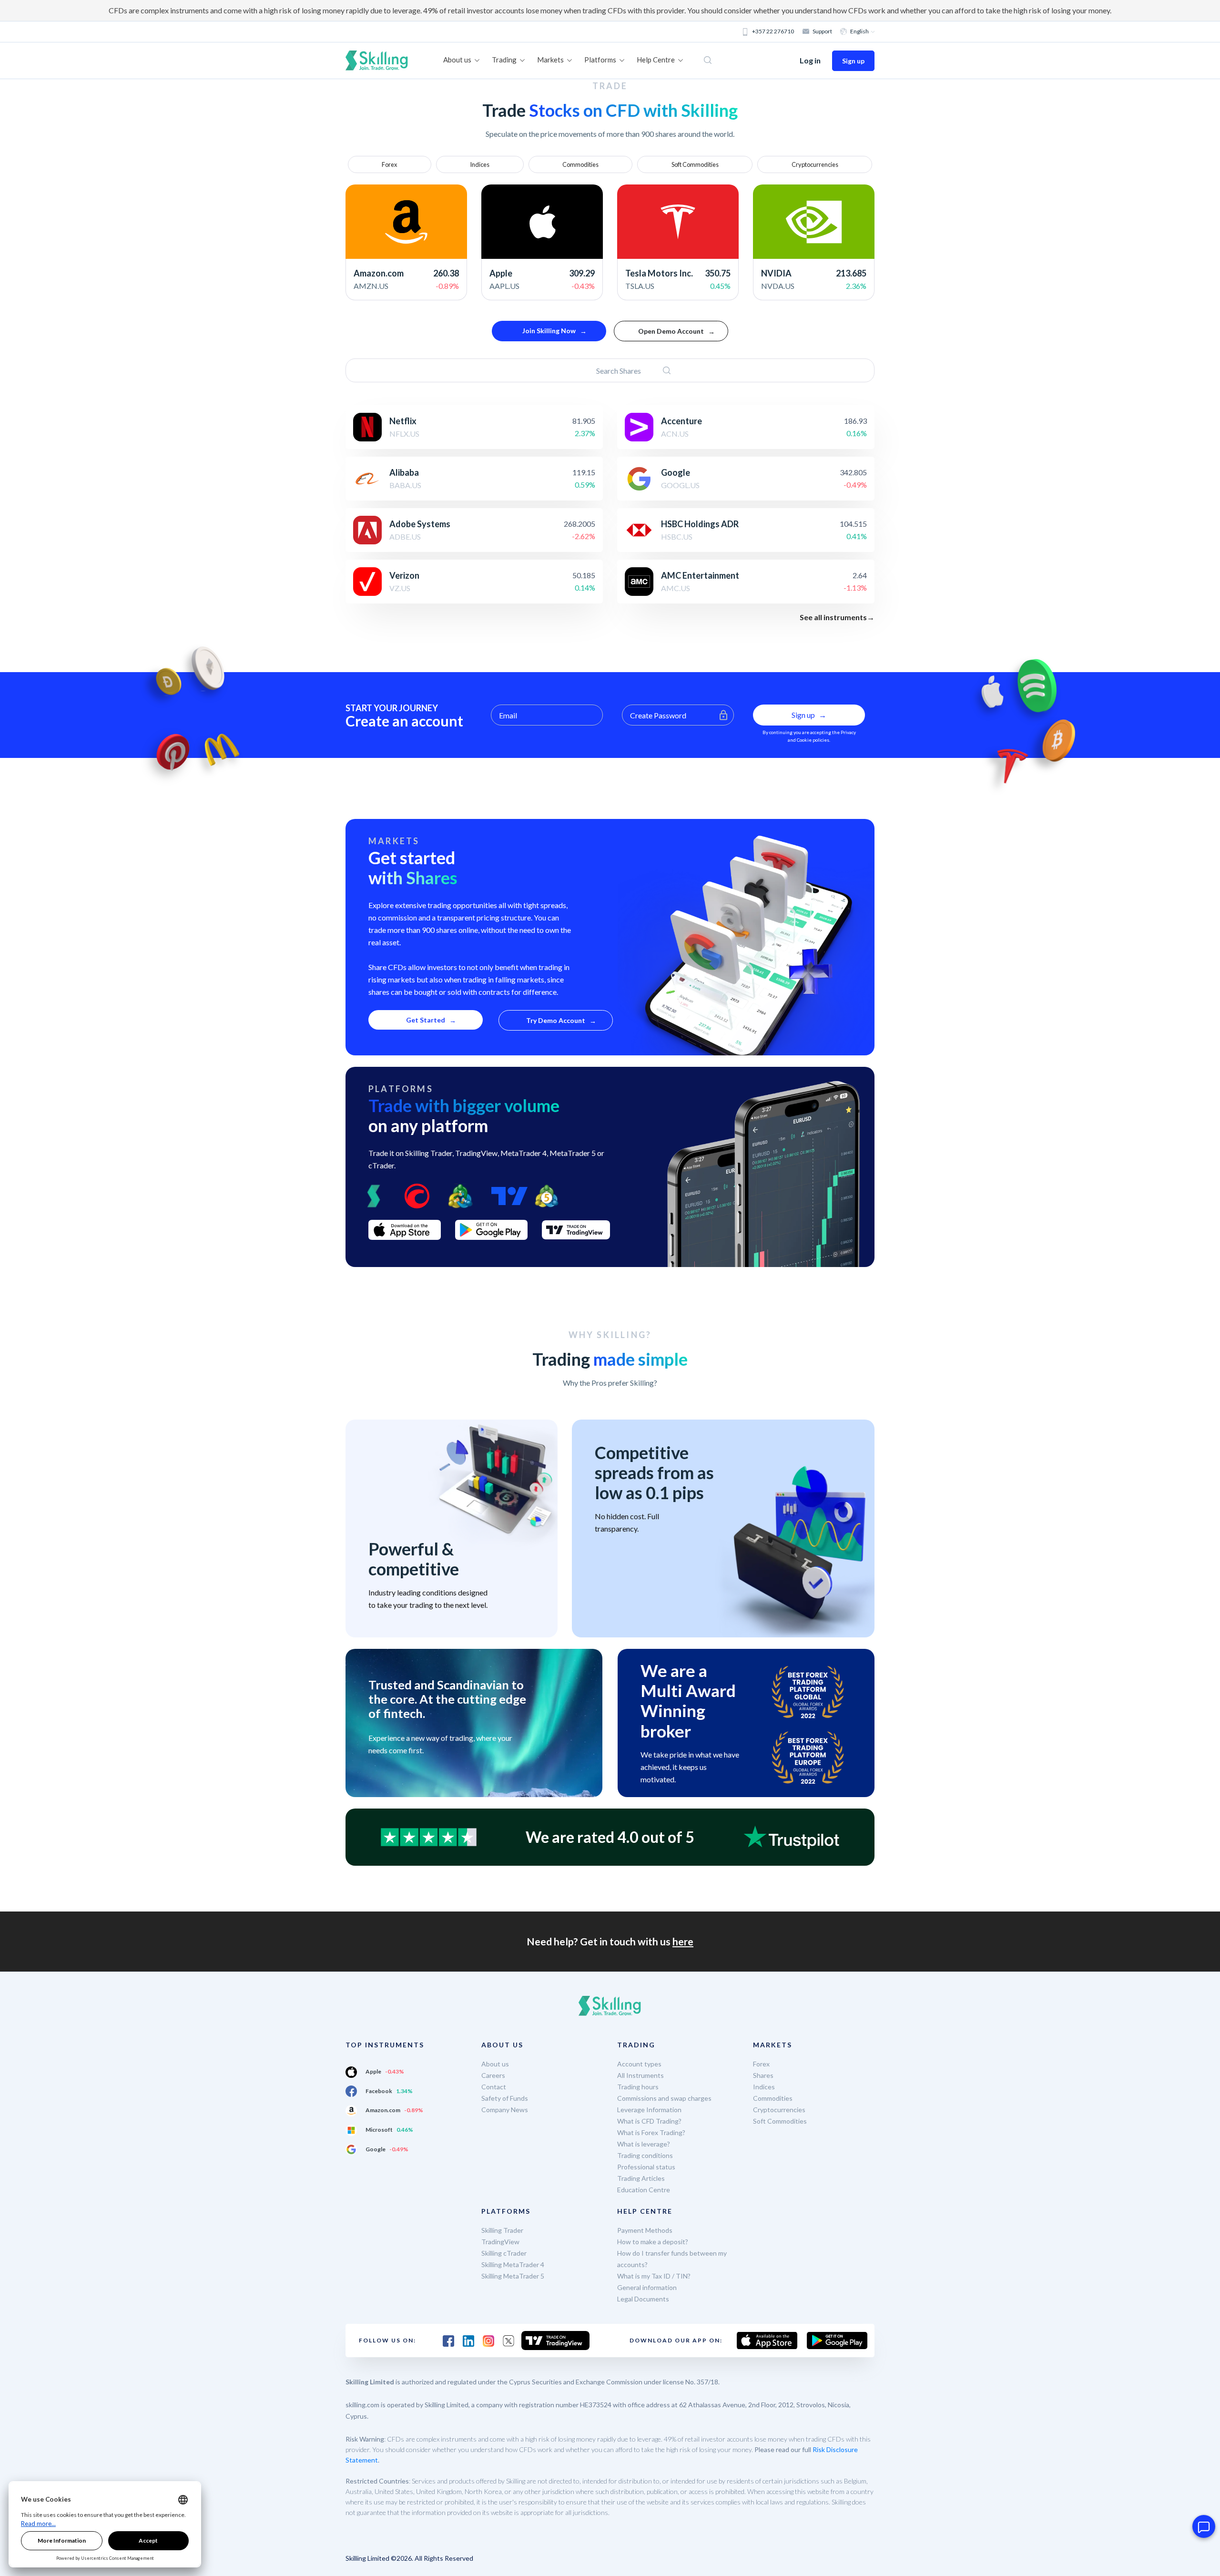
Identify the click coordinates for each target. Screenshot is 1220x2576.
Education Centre (644, 2190)
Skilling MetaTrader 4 (513, 2264)
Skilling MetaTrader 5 (513, 2276)
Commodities (580, 164)
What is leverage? (644, 2144)
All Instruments (640, 2075)
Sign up (853, 61)
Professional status (646, 2167)
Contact (494, 2087)
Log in (810, 60)
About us (495, 2064)
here (683, 1941)
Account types (639, 2064)
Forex (389, 164)
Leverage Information (649, 2110)
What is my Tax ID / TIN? (654, 2276)
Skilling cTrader (504, 2253)
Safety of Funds (505, 2098)
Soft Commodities (695, 164)
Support (822, 31)
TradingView (500, 2242)
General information (647, 2287)
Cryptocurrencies (815, 164)
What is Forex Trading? (651, 2132)
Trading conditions (645, 2155)
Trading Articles (641, 2178)
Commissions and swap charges (664, 2098)
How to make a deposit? (653, 2242)
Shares (763, 2075)
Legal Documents (643, 2299)
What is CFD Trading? (649, 2121)
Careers (493, 2075)
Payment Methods (645, 2230)
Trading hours (638, 2087)
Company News (505, 2110)
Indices (480, 164)
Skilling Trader (502, 2230)
